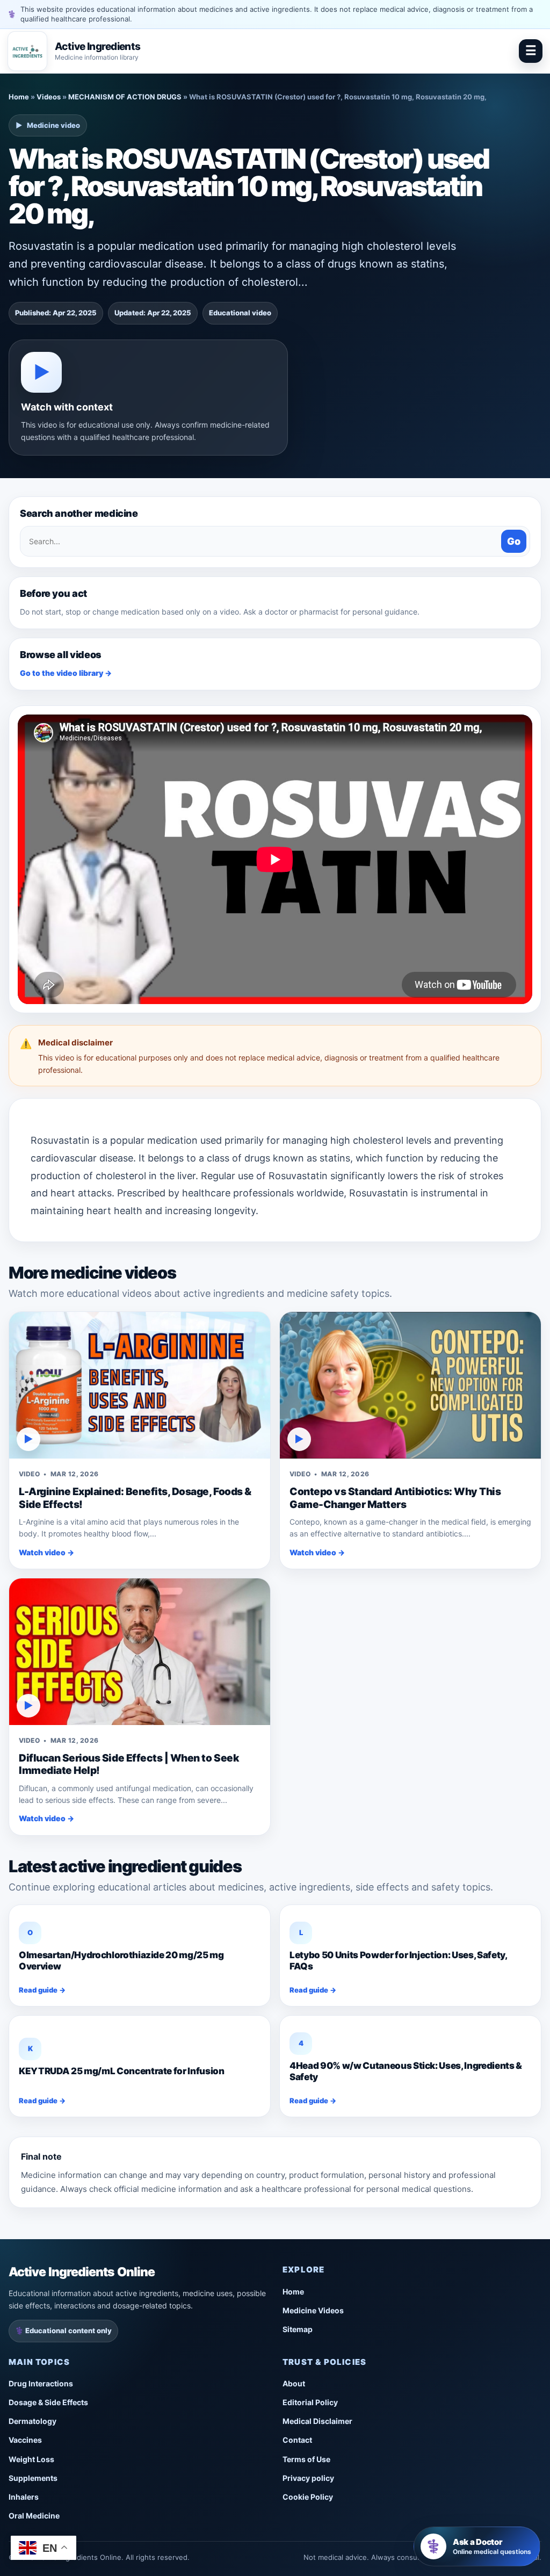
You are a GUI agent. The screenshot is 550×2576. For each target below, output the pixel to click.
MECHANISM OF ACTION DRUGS (125, 97)
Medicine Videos (313, 2310)
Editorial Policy (310, 2402)
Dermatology (32, 2421)
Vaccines (25, 2440)
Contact (297, 2440)
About (294, 2383)
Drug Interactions (41, 2383)
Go (514, 541)
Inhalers (24, 2497)
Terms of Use (306, 2459)
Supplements (33, 2478)
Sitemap (298, 2329)
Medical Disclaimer (317, 2421)
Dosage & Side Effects (48, 2402)
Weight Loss (31, 2459)
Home (19, 97)
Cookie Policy (308, 2497)
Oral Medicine (34, 2516)
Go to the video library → (66, 673)
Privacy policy (308, 2478)
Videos (49, 97)
